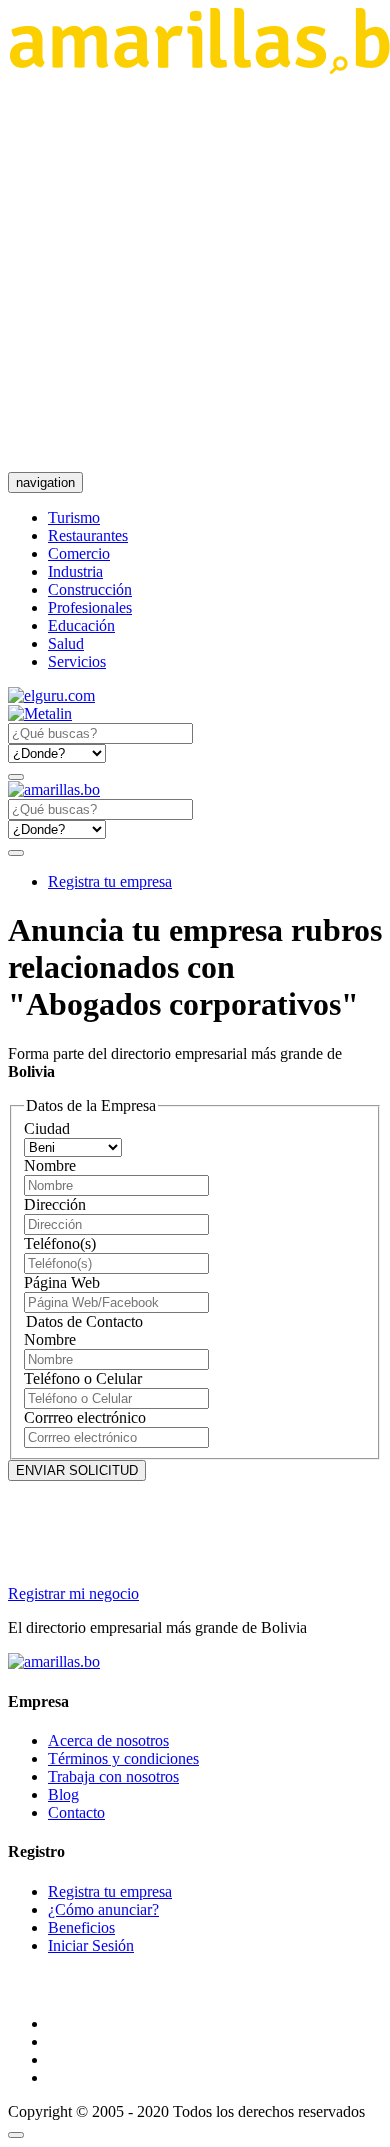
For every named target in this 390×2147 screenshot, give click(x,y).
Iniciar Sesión (91, 1945)
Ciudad (47, 1128)
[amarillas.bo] (54, 1661)
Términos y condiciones (123, 1758)
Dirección (55, 1204)
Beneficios (81, 1927)
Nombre (50, 1165)
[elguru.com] (51, 695)
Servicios (77, 661)
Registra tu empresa (110, 881)
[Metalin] (40, 713)
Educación (81, 625)
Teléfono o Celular (83, 1378)
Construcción (90, 589)
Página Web (62, 1282)
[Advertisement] (195, 273)
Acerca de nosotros (108, 1740)
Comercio (79, 553)
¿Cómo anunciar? (103, 1909)
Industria (75, 571)
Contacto (76, 1812)
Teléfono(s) (60, 1243)
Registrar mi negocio (73, 1593)
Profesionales (90, 607)
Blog (63, 1794)
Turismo (74, 517)
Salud (66, 643)
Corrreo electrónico (85, 1417)
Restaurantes (88, 535)
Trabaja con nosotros (113, 1776)
